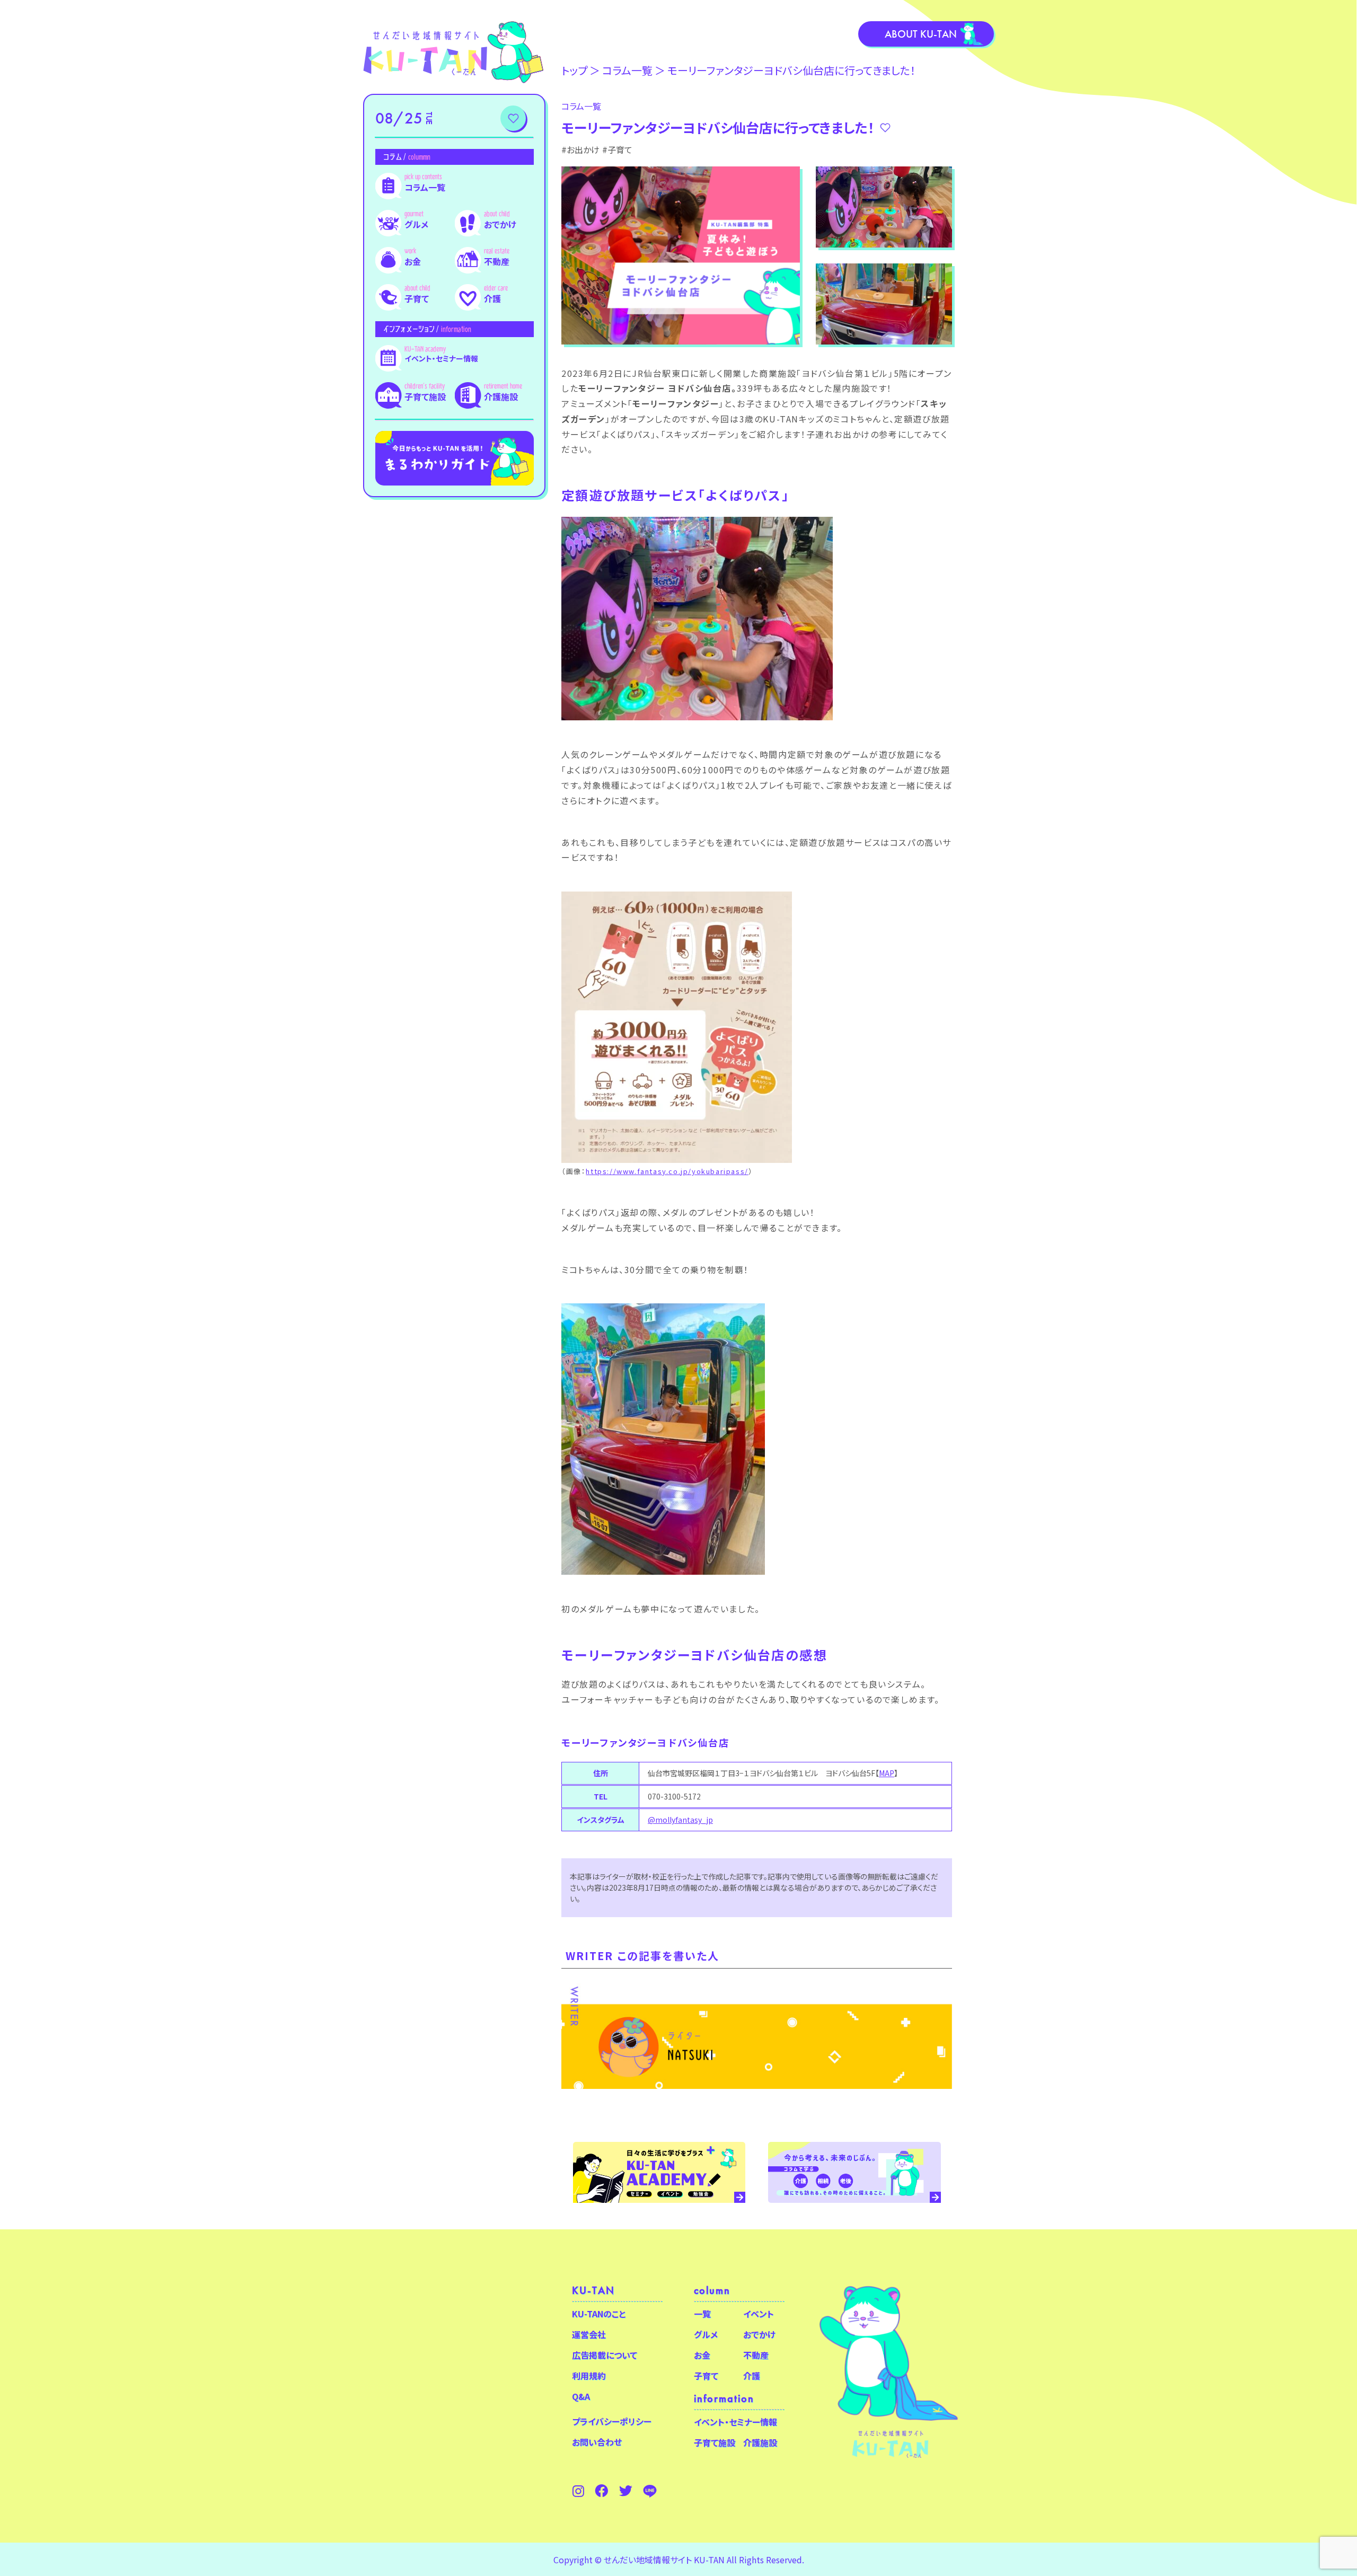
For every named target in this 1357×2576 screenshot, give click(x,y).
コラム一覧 (425, 187)
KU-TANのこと (599, 2314)
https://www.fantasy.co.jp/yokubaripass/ (667, 1171)
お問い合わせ (597, 2442)
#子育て (617, 149)
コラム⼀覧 (627, 70)
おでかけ (500, 224)
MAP (887, 1773)
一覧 (702, 2314)
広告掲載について (605, 2355)
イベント (759, 2314)
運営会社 (589, 2334)
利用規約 (589, 2376)
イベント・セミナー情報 (441, 358)
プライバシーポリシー (612, 2421)
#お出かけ (580, 149)
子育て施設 (425, 396)
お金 (413, 261)
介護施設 (501, 396)
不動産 (497, 261)
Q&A (581, 2396)
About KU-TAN (921, 34)
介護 (492, 298)
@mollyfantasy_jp (680, 1820)
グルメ (416, 224)
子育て (417, 298)
